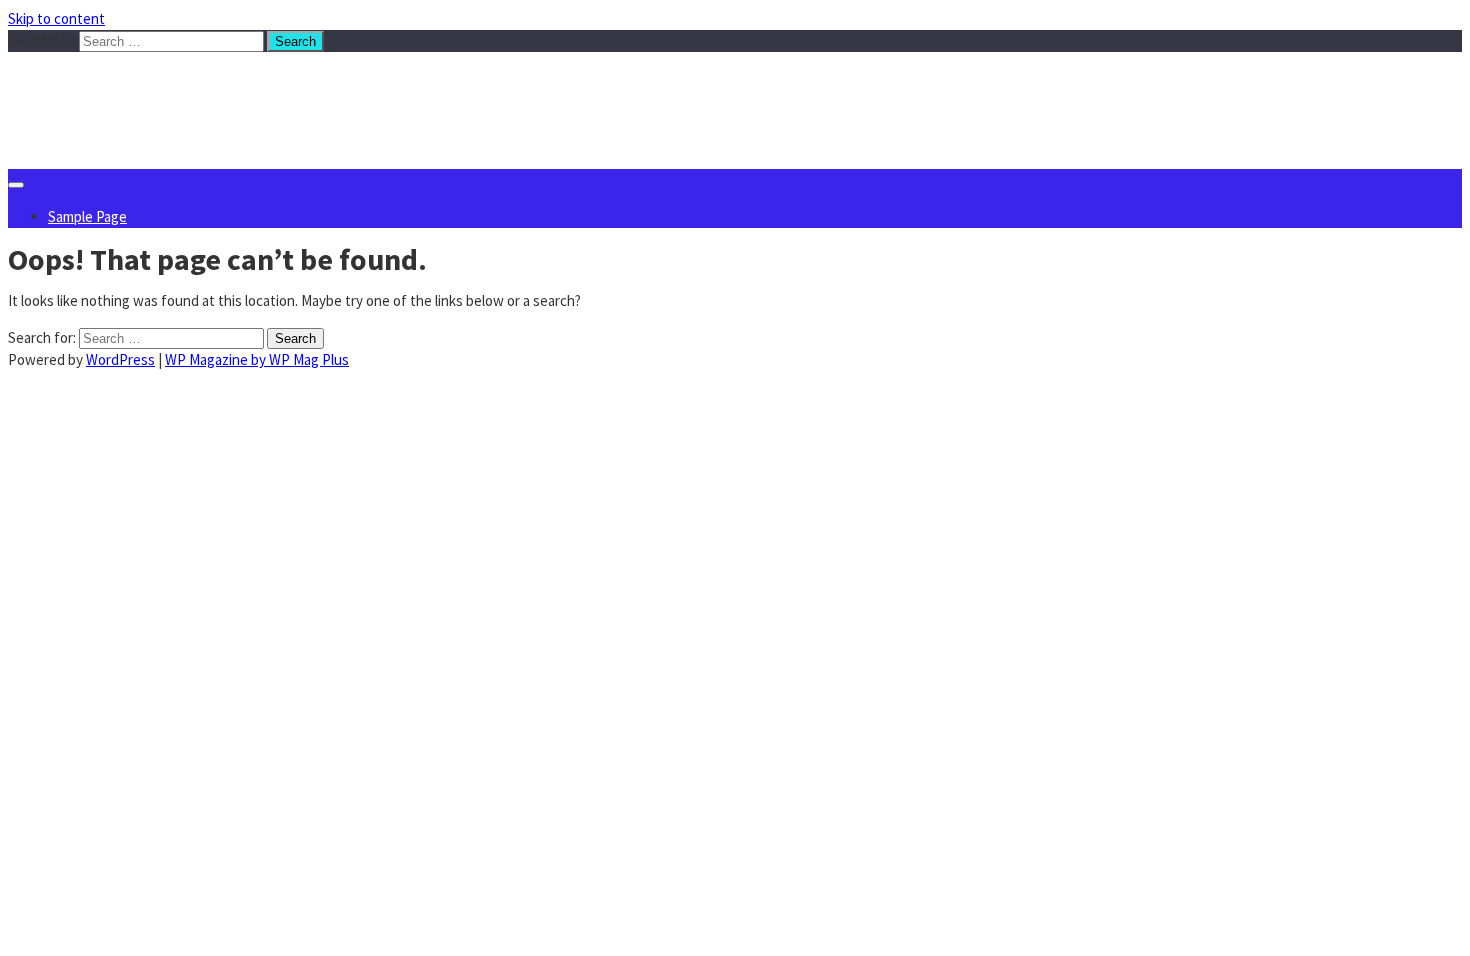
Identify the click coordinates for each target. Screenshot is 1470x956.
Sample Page (87, 216)
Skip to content (56, 18)
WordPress (120, 359)
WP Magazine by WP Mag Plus (257, 359)
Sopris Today (157, 92)
